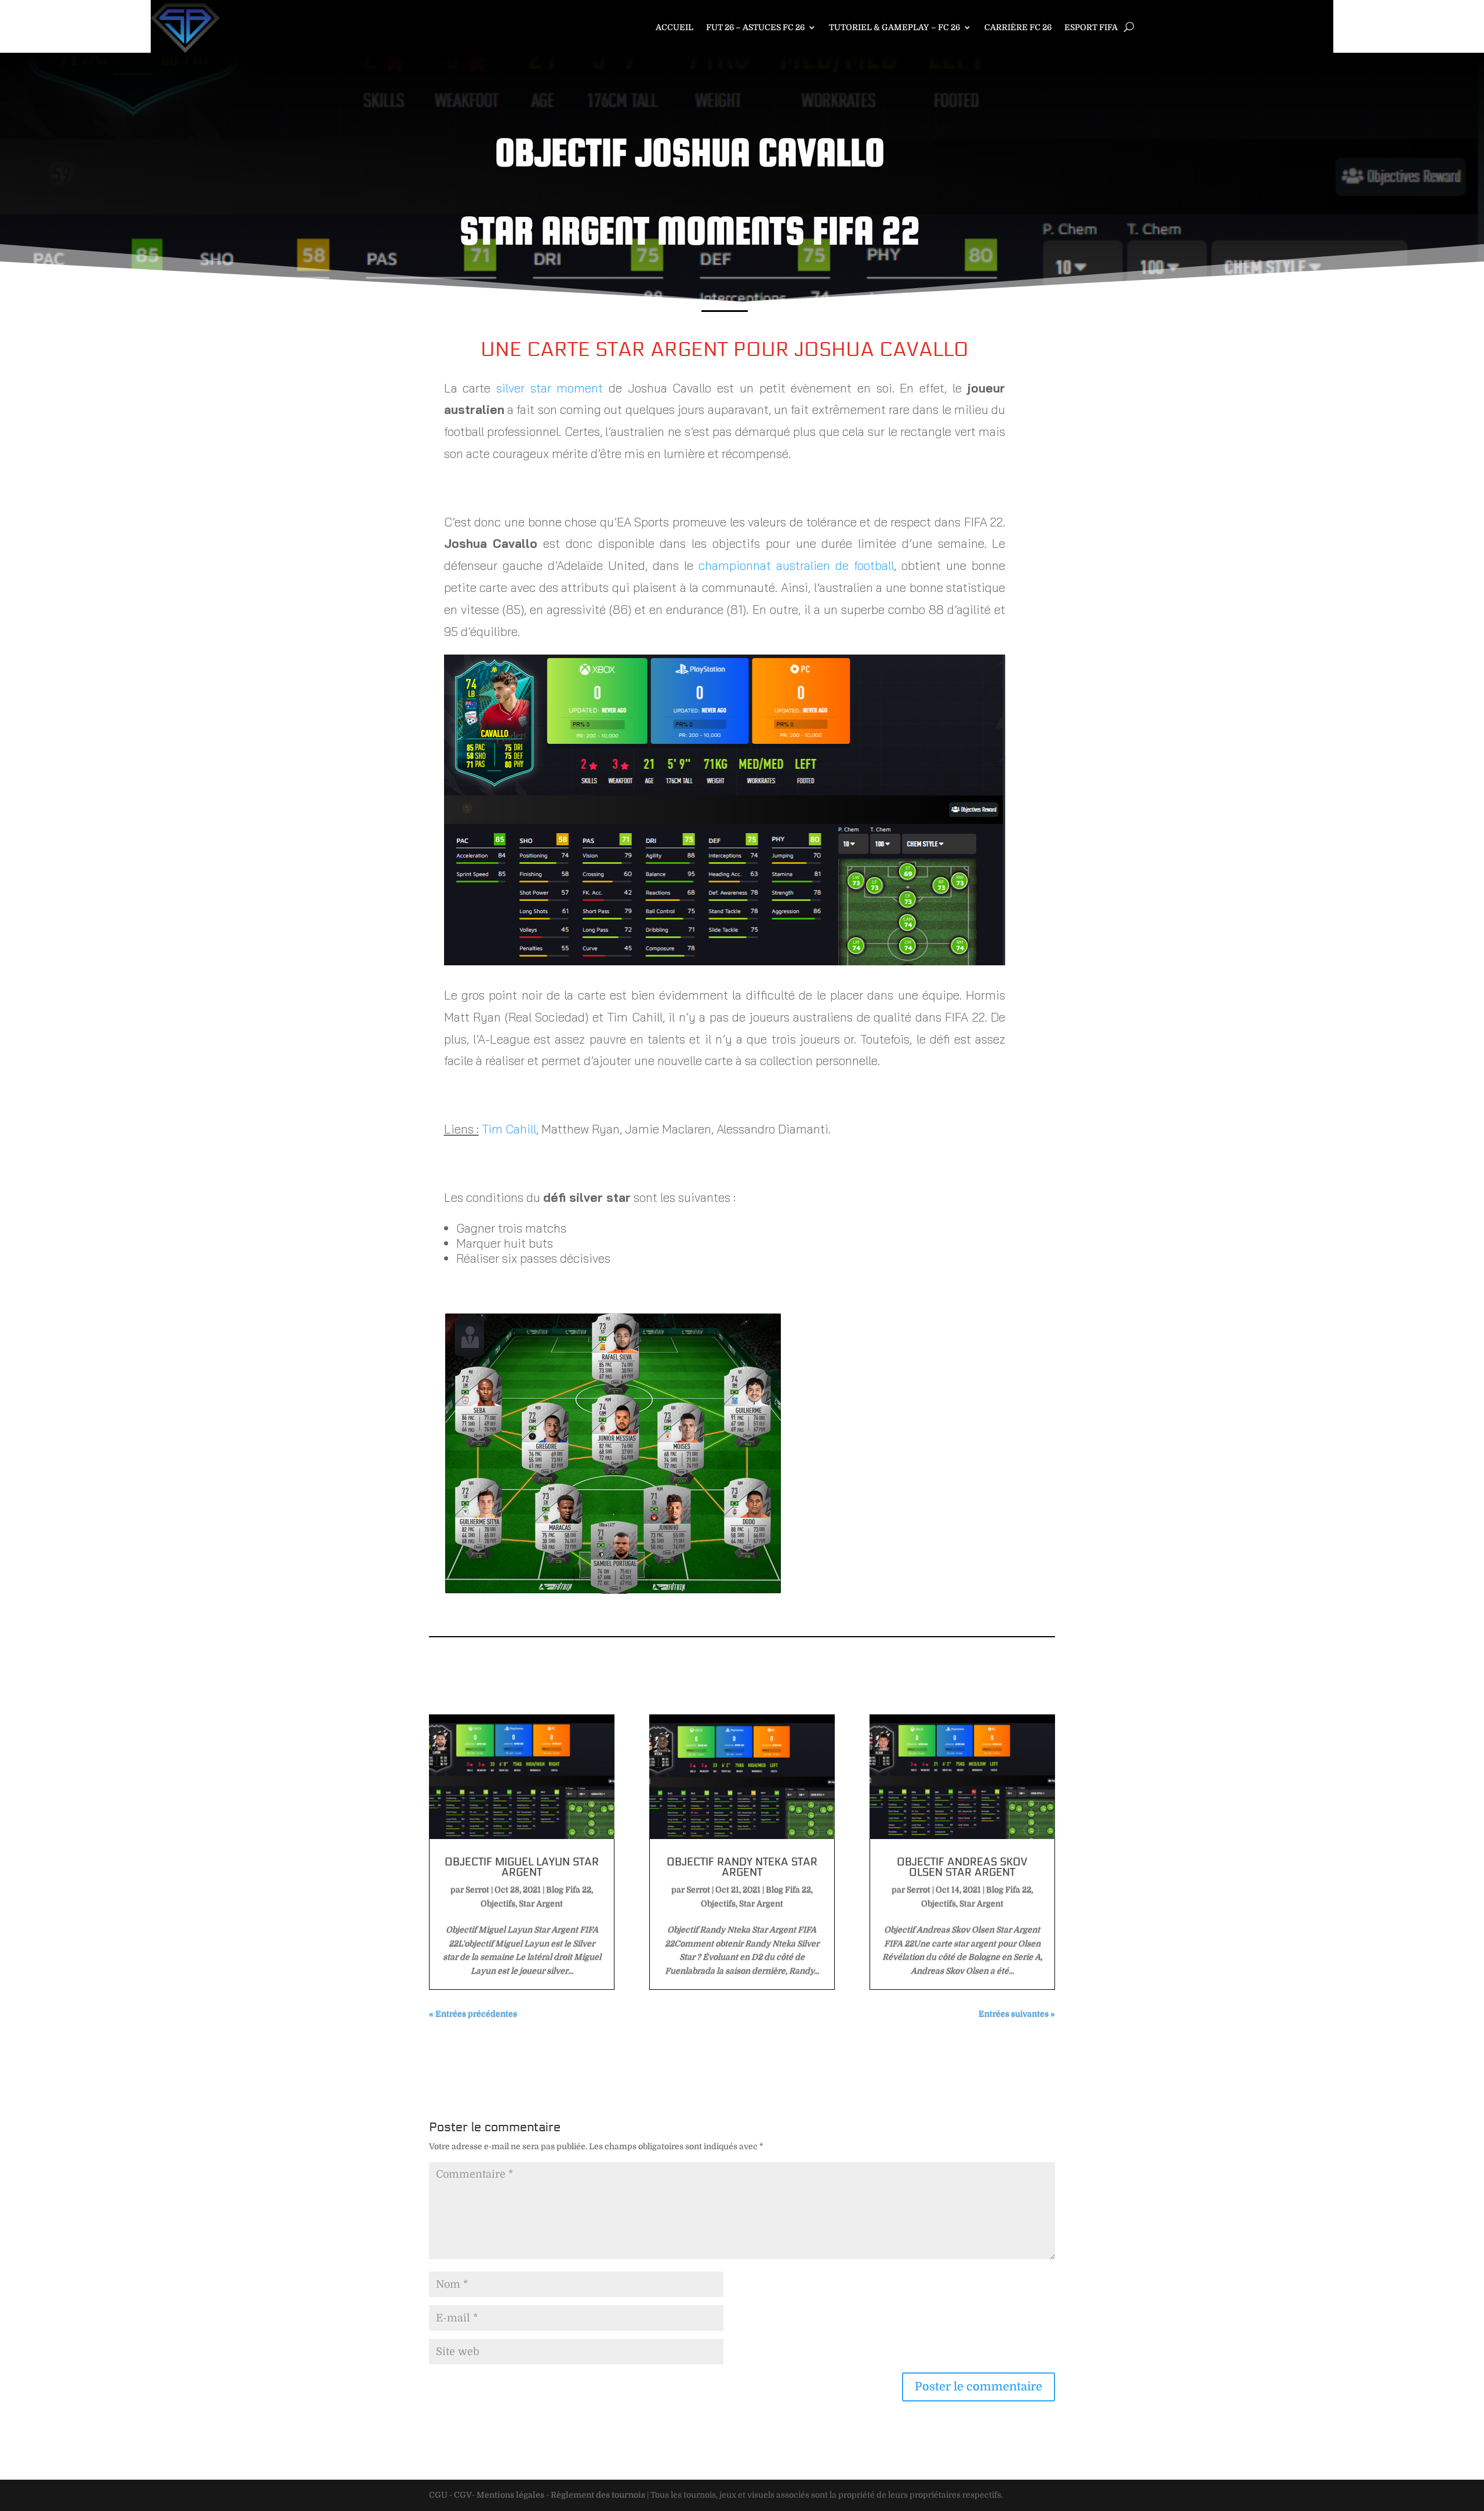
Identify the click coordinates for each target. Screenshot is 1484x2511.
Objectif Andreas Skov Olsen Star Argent (962, 1867)
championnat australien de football (796, 565)
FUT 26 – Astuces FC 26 (755, 28)
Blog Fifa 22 (569, 1889)
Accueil (674, 28)
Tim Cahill (509, 1129)
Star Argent (541, 1903)
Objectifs (498, 1903)
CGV (463, 2495)
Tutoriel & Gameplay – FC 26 (894, 28)
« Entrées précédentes (473, 2014)
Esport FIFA (1091, 28)
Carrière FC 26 (1018, 28)
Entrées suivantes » (1017, 2014)
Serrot (477, 1889)
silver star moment (550, 388)
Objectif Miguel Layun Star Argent (522, 1867)
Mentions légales (510, 2495)
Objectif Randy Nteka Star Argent (742, 1867)
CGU (438, 2495)
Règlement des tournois (598, 2495)
